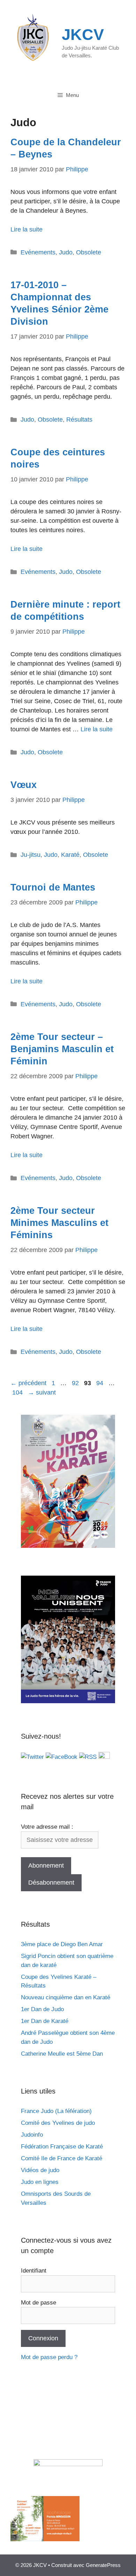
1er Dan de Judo (42, 2009)
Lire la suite (27, 229)
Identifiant (34, 2271)
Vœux (24, 785)
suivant (42, 1392)
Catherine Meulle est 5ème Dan (62, 2054)
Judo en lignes (40, 2182)
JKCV (83, 35)
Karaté (70, 855)
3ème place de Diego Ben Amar (62, 1944)
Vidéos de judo (40, 2170)
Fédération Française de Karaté (62, 2147)
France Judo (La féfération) (56, 2111)
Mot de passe (39, 2303)
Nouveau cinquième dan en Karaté (66, 1997)
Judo (66, 252)
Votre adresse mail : (47, 1827)
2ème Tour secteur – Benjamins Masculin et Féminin (62, 1049)
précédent (28, 1383)
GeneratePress (103, 2565)
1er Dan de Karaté (45, 2021)
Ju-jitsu (31, 855)
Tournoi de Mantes (53, 887)
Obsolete (89, 252)
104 (18, 1392)
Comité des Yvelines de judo (58, 2123)
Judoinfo (32, 2135)
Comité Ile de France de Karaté (62, 2158)
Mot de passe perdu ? (49, 2357)
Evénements (38, 252)
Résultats (79, 420)
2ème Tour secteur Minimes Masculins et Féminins (59, 1223)
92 (76, 1383)
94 (100, 1383)
